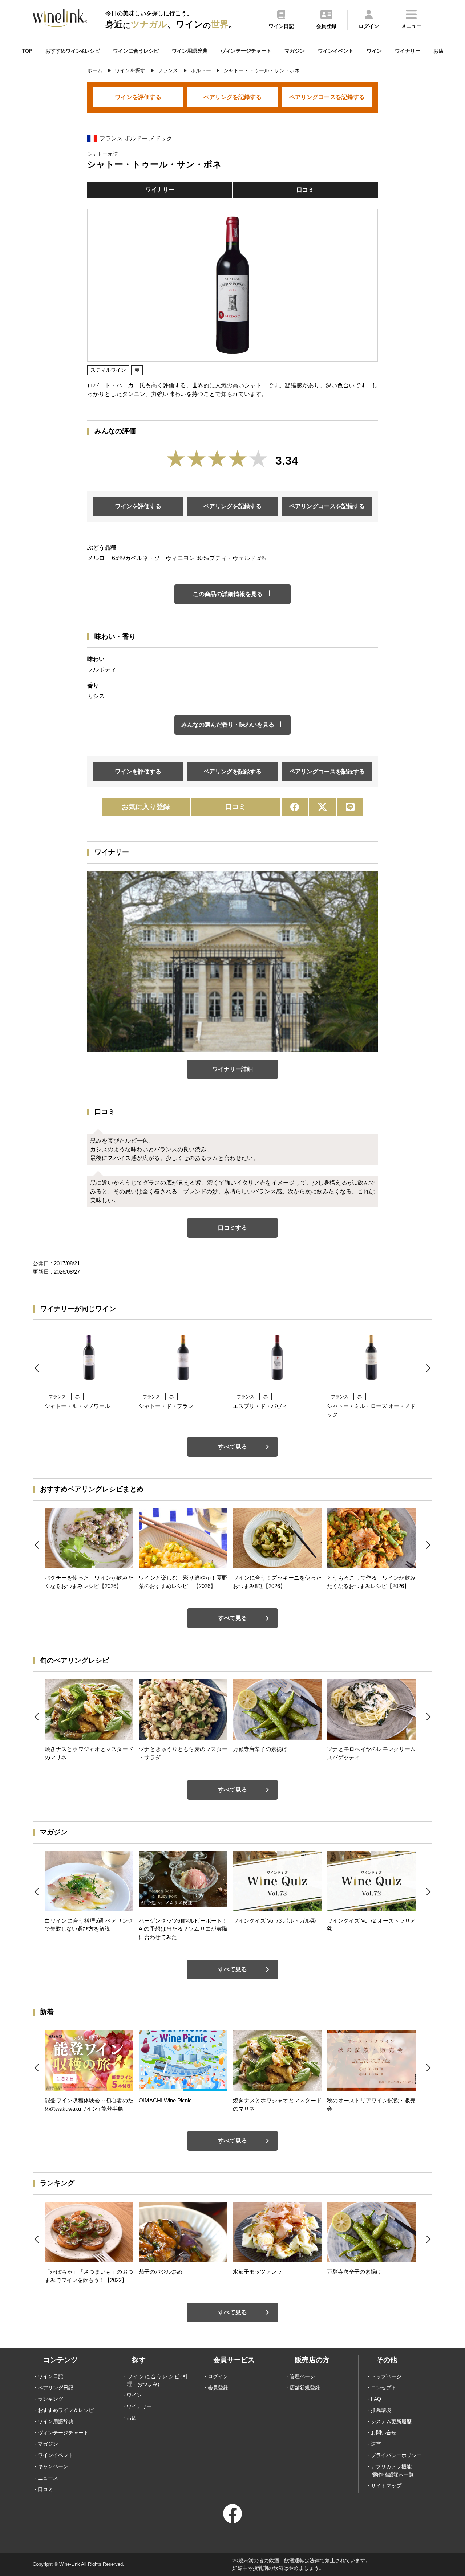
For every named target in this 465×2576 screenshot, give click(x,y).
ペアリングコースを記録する (327, 97)
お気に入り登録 (146, 807)
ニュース (48, 2478)
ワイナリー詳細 (232, 1069)
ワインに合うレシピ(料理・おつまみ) (157, 2380)
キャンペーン (53, 2466)
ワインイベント (336, 51)
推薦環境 (381, 2410)
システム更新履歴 (391, 2421)
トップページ (386, 2376)
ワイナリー (408, 51)
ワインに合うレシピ (136, 51)
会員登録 (218, 2388)
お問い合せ (384, 2433)
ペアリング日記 (56, 2388)
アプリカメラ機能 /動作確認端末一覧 (392, 2470)
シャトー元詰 (102, 154)
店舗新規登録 (305, 2388)
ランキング (50, 2399)
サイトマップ (386, 2486)
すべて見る (232, 1447)
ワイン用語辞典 (190, 51)
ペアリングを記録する (232, 97)
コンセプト (384, 2388)
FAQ (376, 2399)
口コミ (305, 190)
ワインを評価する (138, 97)
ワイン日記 (50, 2376)
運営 (376, 2444)
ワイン (374, 51)
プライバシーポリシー (396, 2455)
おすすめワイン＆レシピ (66, 2410)
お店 (438, 51)
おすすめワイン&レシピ (73, 51)
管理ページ (302, 2376)
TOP (27, 51)
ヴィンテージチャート (246, 51)
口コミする (232, 1228)
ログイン (218, 2376)
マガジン (295, 51)
